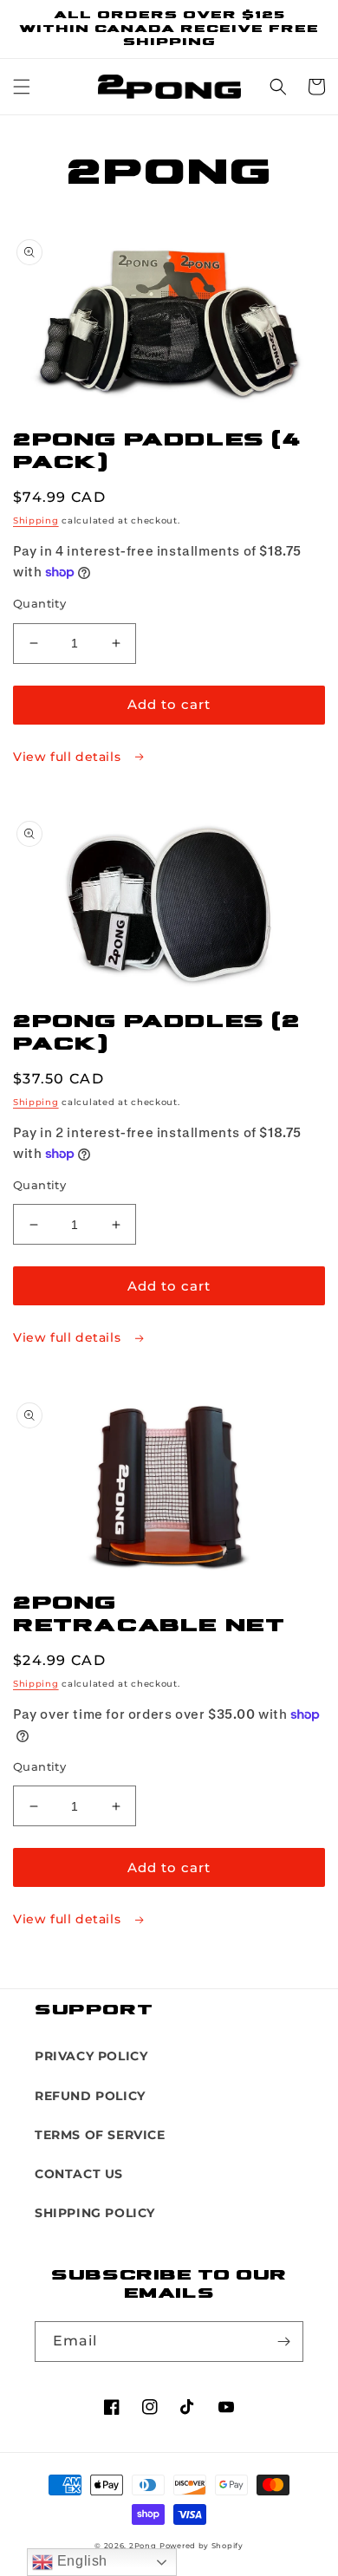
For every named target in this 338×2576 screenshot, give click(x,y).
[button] (22, 87)
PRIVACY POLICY (91, 2056)
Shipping (36, 520)
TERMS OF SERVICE (100, 2135)
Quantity (39, 603)
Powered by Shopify (201, 2546)
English (80, 2561)
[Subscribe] (283, 2342)
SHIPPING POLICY (95, 2213)
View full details (69, 757)
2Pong (143, 2546)
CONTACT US (79, 2174)
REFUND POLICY (90, 2096)
